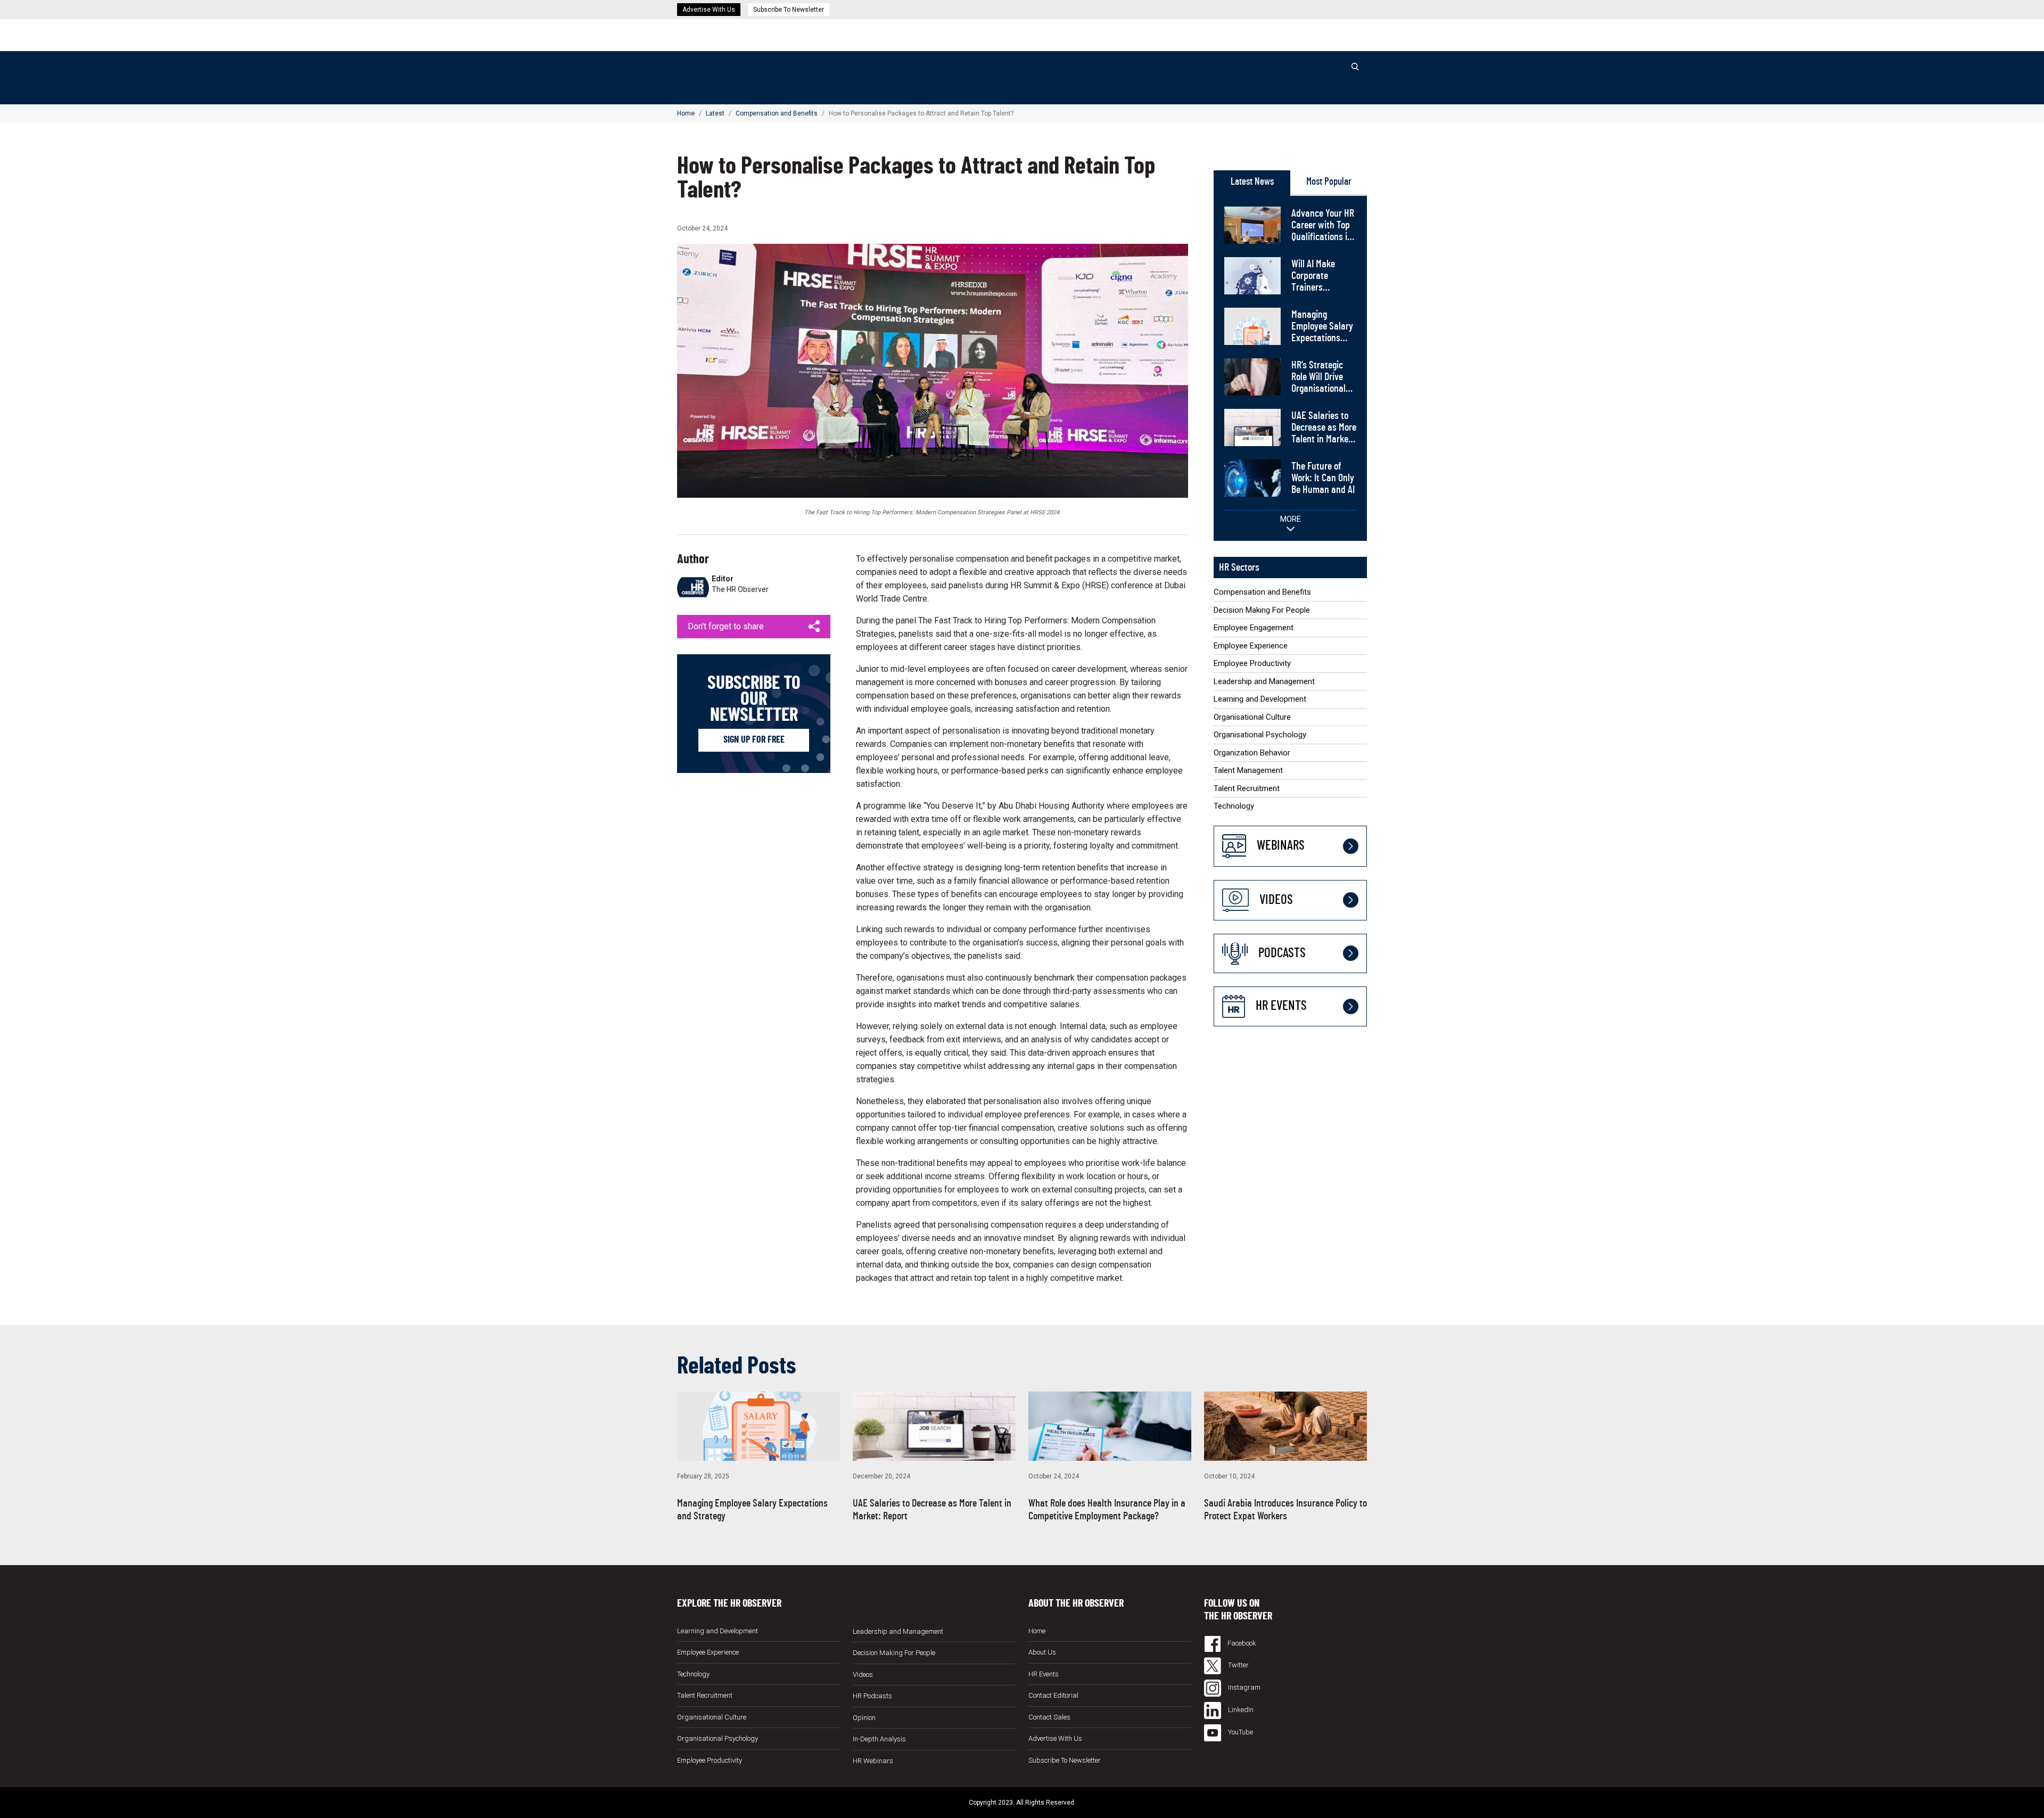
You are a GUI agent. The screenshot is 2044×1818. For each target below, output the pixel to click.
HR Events (1324, 61)
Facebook (1241, 1643)
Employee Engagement (1055, 100)
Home (1001, 61)
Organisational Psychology (1260, 735)
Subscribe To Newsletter (789, 10)
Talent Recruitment (1247, 788)
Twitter (1238, 1665)
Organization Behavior (1252, 753)
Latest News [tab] (1252, 182)
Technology (1234, 806)
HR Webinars (1204, 61)
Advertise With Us (709, 10)
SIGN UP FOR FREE (754, 740)
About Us (1042, 1652)
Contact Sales (1049, 1717)
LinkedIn (1240, 1710)
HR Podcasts (1280, 61)
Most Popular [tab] (1329, 182)
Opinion (1166, 61)
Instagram (1243, 1687)
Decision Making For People (1065, 87)
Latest (1024, 61)
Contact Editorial (1053, 1695)
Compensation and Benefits (1064, 74)
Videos (1242, 61)
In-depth (1136, 61)
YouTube (1240, 1732)
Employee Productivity (1252, 663)
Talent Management (1248, 770)
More (1291, 519)
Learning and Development (1260, 699)
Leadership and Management (1264, 681)
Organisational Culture (1252, 717)
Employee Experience (1251, 646)
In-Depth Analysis (879, 1739)
